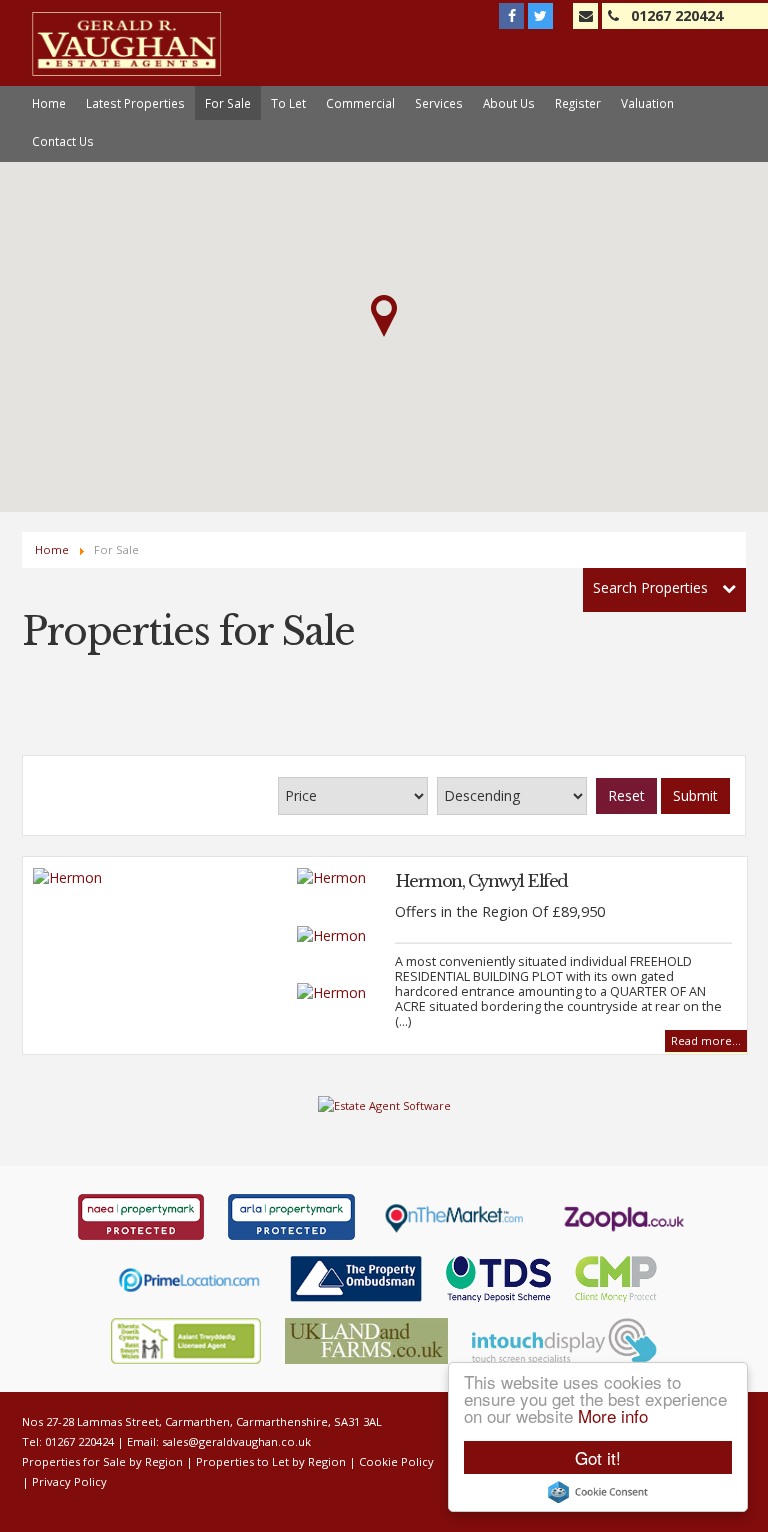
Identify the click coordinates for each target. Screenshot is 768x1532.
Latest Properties (135, 103)
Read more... (706, 1040)
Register (578, 103)
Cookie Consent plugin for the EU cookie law (598, 1492)
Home (49, 103)
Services (439, 103)
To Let (288, 103)
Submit (695, 795)
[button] (384, 316)
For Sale (228, 103)
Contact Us (63, 141)
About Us (509, 103)
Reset (626, 795)
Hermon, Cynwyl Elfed (481, 881)
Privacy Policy (69, 1481)
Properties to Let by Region (271, 1461)
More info (613, 1415)
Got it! (598, 1457)
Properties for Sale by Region (102, 1461)
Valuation (647, 103)
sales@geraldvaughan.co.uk (236, 1441)
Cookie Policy (396, 1461)
